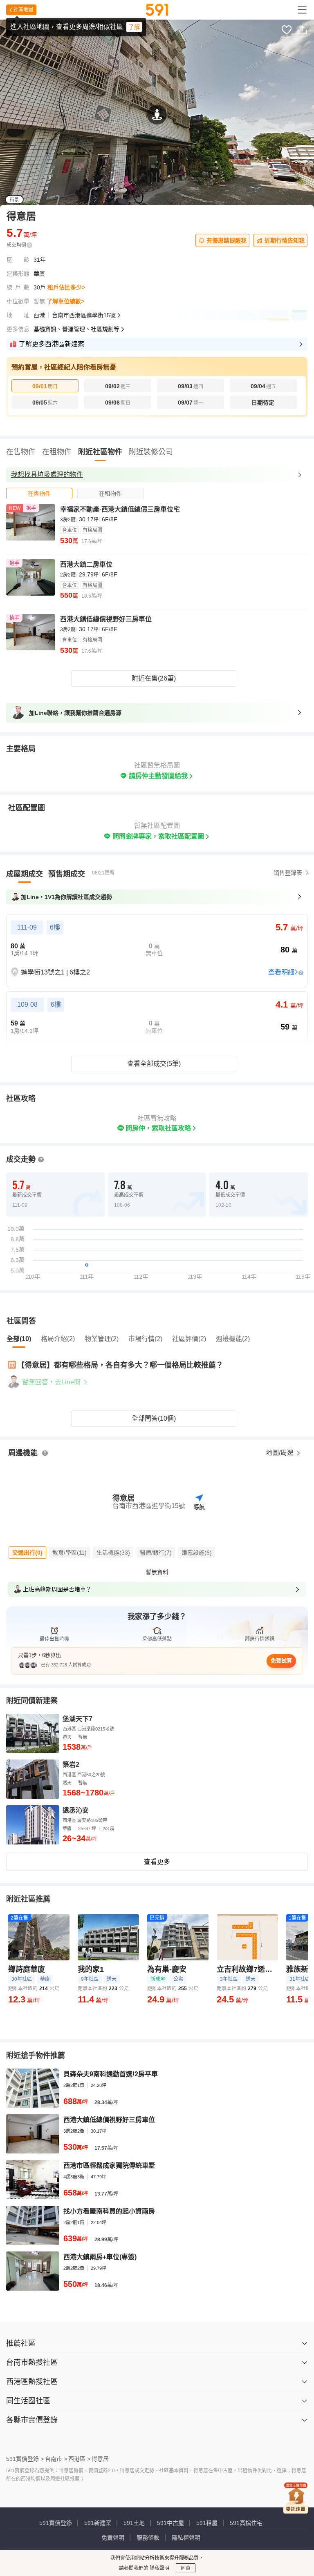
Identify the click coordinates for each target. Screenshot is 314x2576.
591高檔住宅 (246, 2523)
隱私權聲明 (186, 2538)
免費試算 (281, 1661)
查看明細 (281, 972)
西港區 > (79, 2459)
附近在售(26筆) (154, 678)
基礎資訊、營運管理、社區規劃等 (76, 329)
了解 (134, 27)
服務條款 (148, 2538)
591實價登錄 (56, 2523)
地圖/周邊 (280, 1453)
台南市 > (56, 2459)
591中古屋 (170, 2523)
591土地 (134, 2523)
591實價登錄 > (25, 2459)
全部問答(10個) (154, 1418)
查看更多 (157, 1862)
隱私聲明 (159, 2568)
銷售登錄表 (288, 873)
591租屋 (207, 2523)
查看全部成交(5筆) (154, 1064)
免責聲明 (113, 2538)
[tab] (39, 493)
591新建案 (98, 2523)
